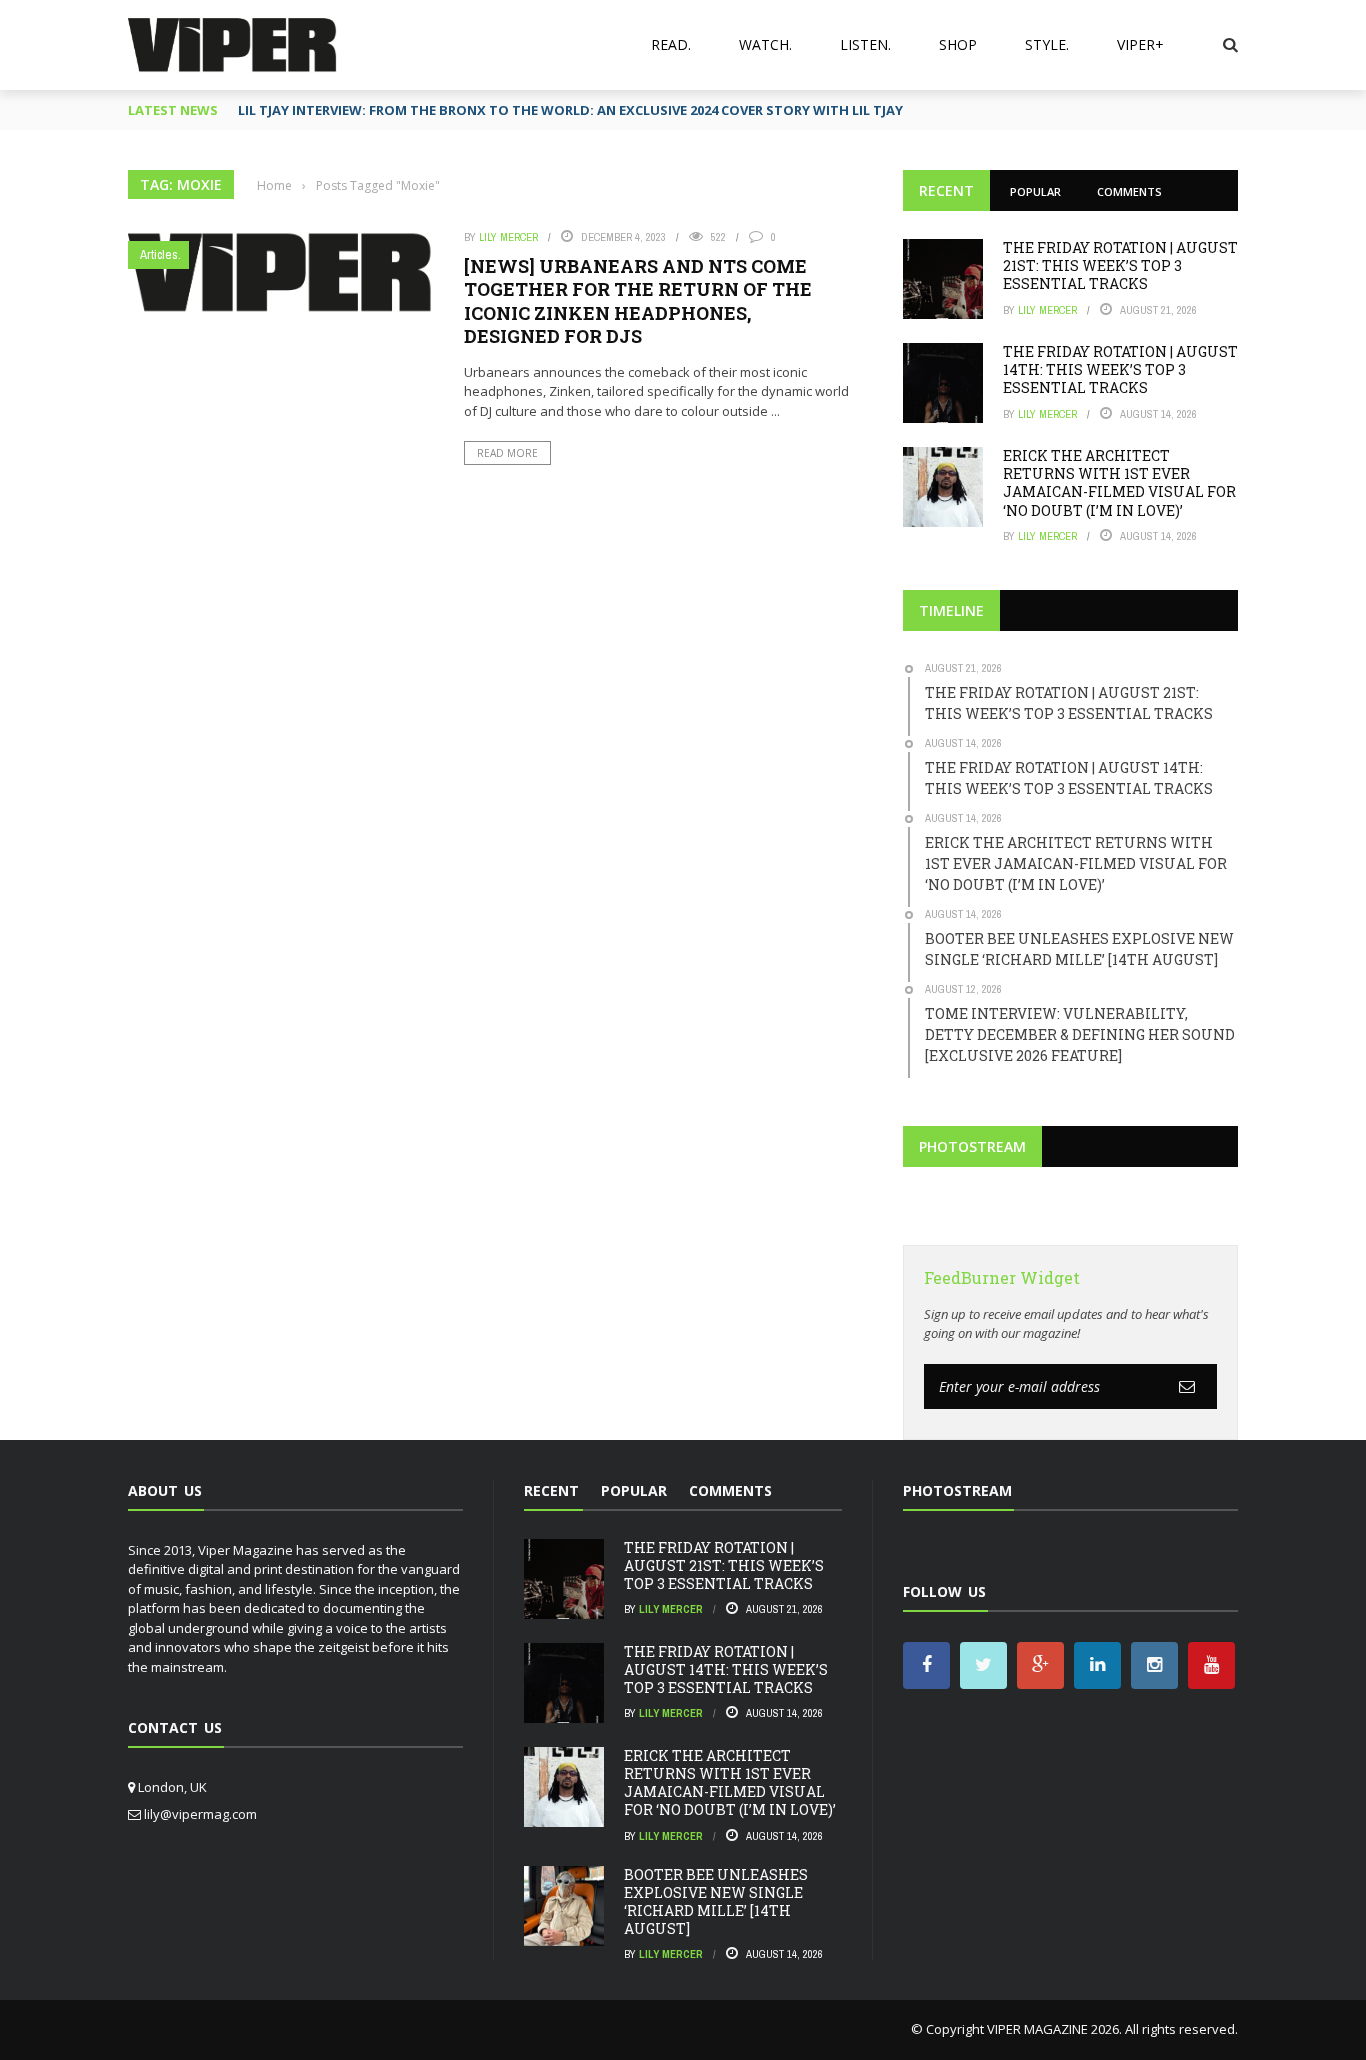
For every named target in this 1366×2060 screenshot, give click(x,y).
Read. (671, 44)
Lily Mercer (508, 237)
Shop (958, 44)
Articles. (160, 254)
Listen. (865, 44)
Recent (946, 190)
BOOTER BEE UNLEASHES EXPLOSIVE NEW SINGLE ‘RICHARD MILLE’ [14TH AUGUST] (716, 1902)
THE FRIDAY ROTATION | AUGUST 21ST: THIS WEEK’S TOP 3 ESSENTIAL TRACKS (1120, 265)
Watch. (765, 44)
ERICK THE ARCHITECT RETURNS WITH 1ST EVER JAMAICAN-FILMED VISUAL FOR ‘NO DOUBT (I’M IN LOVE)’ (1119, 483)
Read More (507, 453)
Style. (1047, 44)
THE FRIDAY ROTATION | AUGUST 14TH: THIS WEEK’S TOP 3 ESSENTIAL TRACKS (1120, 369)
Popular (1035, 191)
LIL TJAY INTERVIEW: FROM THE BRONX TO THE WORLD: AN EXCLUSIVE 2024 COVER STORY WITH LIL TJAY (570, 110)
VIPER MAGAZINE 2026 (1053, 2029)
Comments (1129, 191)
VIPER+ (1140, 44)
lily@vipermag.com (200, 1814)
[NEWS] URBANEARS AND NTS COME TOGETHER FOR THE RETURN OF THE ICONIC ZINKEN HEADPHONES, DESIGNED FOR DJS (638, 301)
